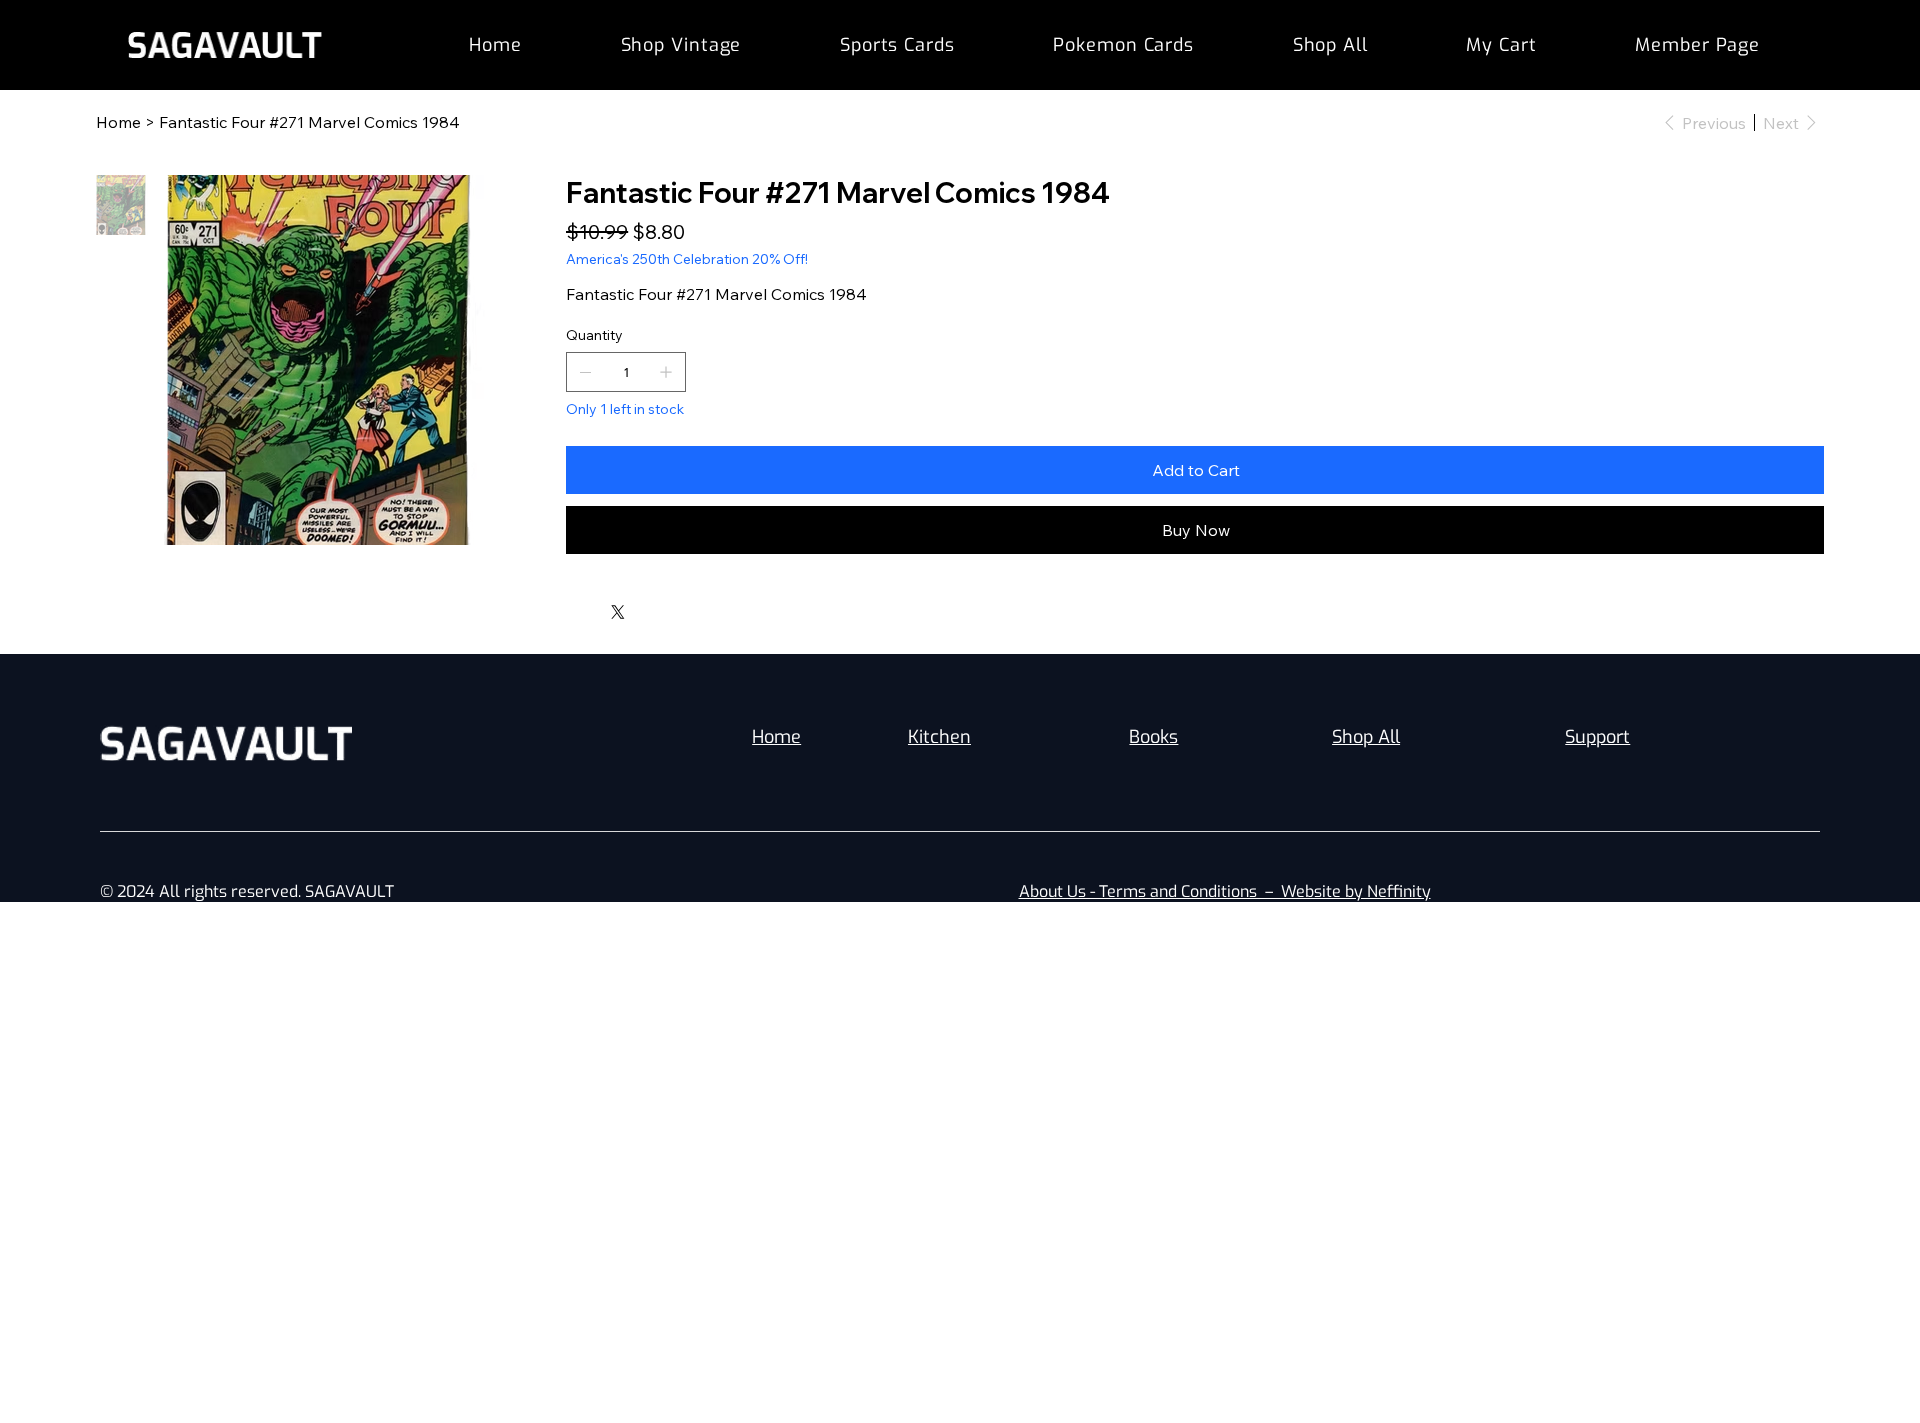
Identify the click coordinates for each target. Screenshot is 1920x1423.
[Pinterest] (599, 607)
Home (776, 737)
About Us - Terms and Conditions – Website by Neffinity (1225, 891)
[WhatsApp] (571, 607)
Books (1153, 737)
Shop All (1366, 737)
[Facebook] (585, 607)
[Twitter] (618, 612)
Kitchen (939, 737)
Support (1597, 737)
